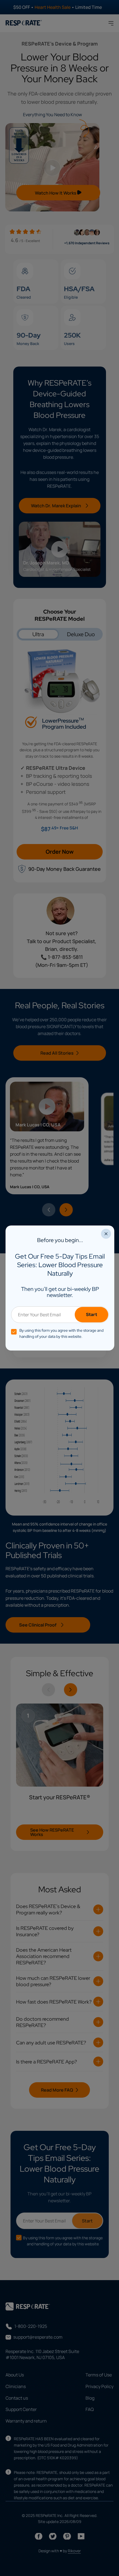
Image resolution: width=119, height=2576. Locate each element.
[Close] (106, 1234)
